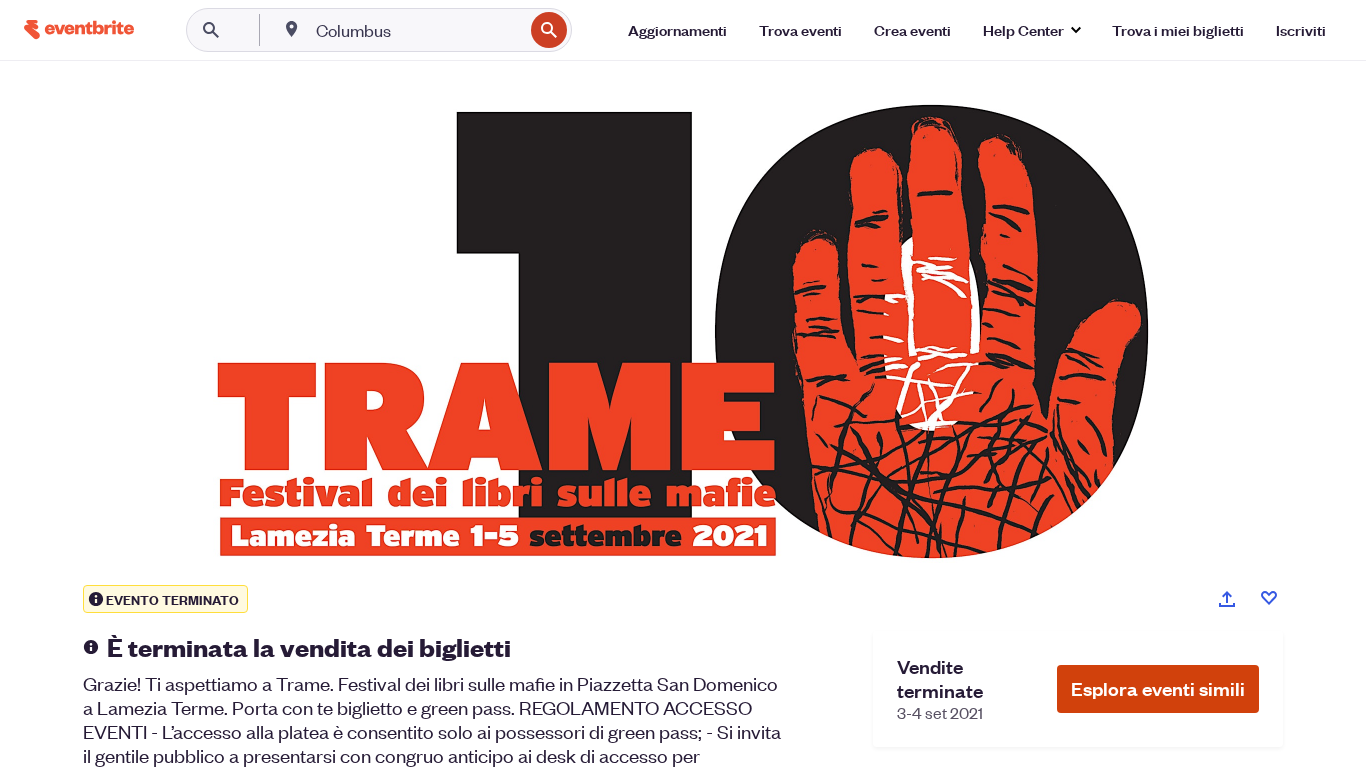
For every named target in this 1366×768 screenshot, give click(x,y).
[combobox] (417, 30)
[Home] (79, 29)
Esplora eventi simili (1158, 688)
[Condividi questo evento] (1227, 599)
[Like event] (1269, 598)
